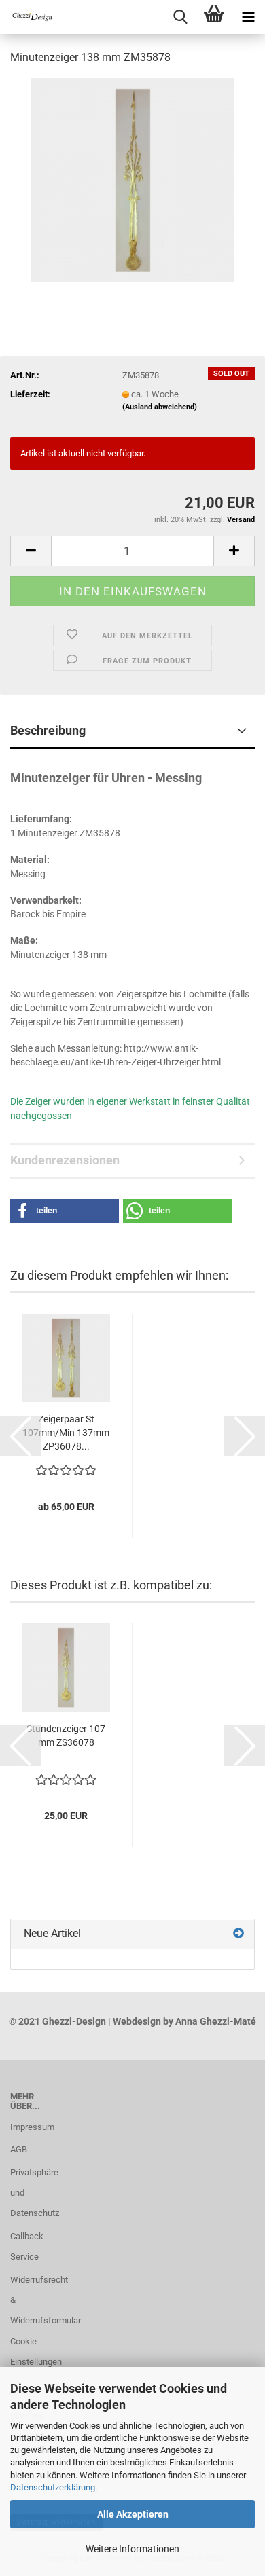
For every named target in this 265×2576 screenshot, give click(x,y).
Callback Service (27, 2246)
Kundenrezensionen (65, 1160)
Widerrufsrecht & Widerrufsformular (33, 2300)
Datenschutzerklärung (53, 2487)
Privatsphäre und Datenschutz (33, 2193)
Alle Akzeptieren (133, 2514)
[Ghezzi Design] (27, 17)
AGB (19, 2149)
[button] (31, 551)
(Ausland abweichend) (160, 407)
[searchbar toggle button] (180, 17)
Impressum (32, 2127)
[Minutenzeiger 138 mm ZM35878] (132, 179)
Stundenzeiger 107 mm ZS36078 (66, 1735)
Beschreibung (48, 730)
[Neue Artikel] (238, 1934)
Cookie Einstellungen (33, 2352)
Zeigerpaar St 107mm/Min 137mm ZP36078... (66, 1433)
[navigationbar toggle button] (248, 17)
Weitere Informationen (132, 2549)
